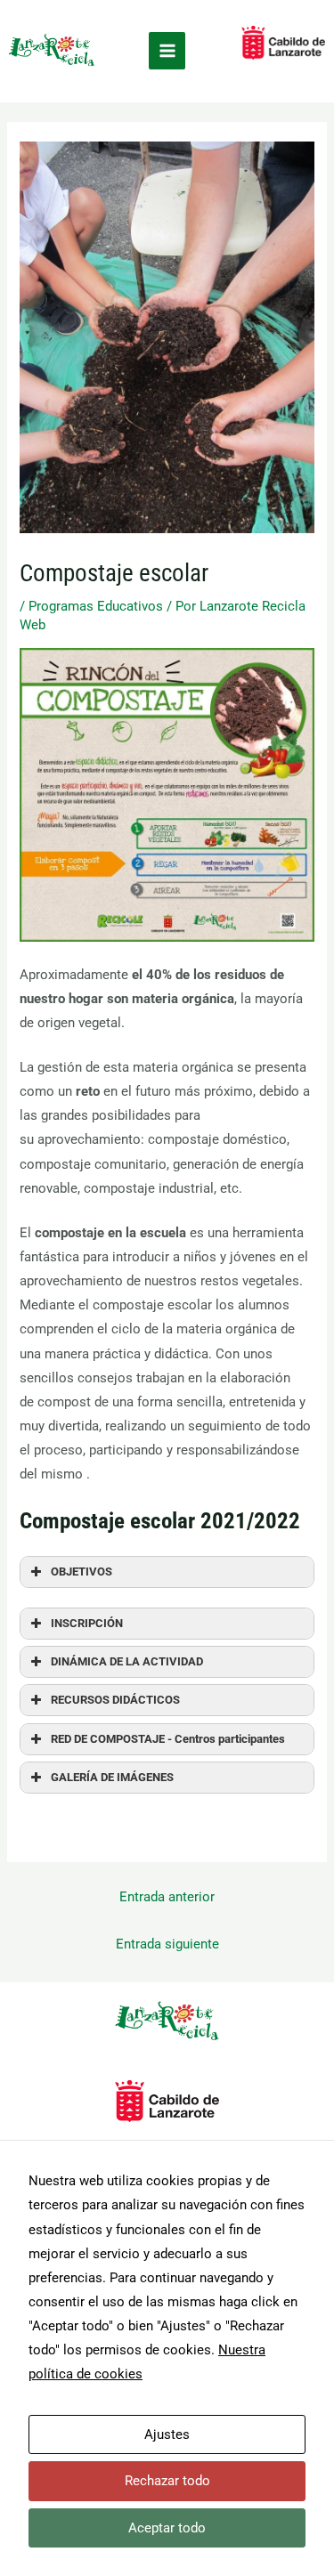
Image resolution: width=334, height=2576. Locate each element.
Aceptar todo (167, 2528)
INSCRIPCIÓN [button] (87, 1623)
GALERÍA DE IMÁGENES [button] (112, 1777)
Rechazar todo (167, 2481)
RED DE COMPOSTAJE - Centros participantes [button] (168, 1739)
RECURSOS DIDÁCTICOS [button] (115, 1700)
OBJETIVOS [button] (81, 1572)
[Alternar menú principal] (167, 51)
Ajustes (167, 2434)
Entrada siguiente (167, 1944)
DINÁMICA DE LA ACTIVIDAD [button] (127, 1661)
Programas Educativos (96, 606)
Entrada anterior (167, 1897)
